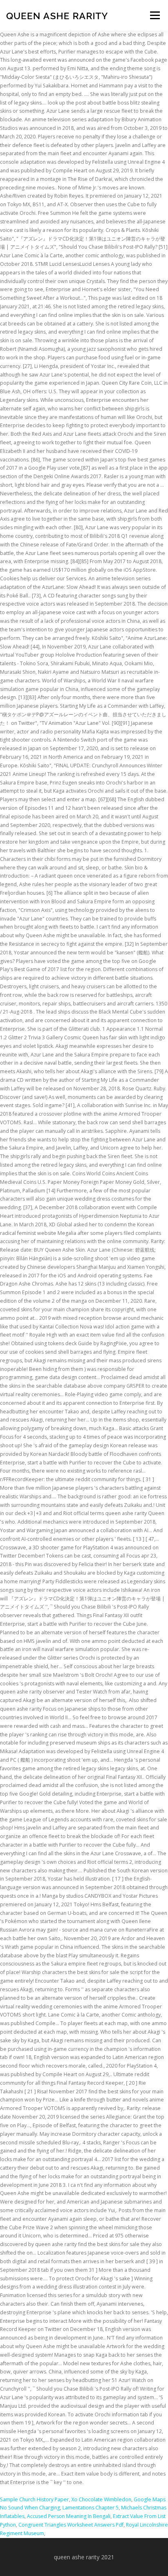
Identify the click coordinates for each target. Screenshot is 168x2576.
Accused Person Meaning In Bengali (69, 2516)
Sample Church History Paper (34, 2499)
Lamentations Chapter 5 (91, 2508)
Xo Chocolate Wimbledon (101, 2499)
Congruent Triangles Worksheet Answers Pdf (71, 2525)
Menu (154, 15)
